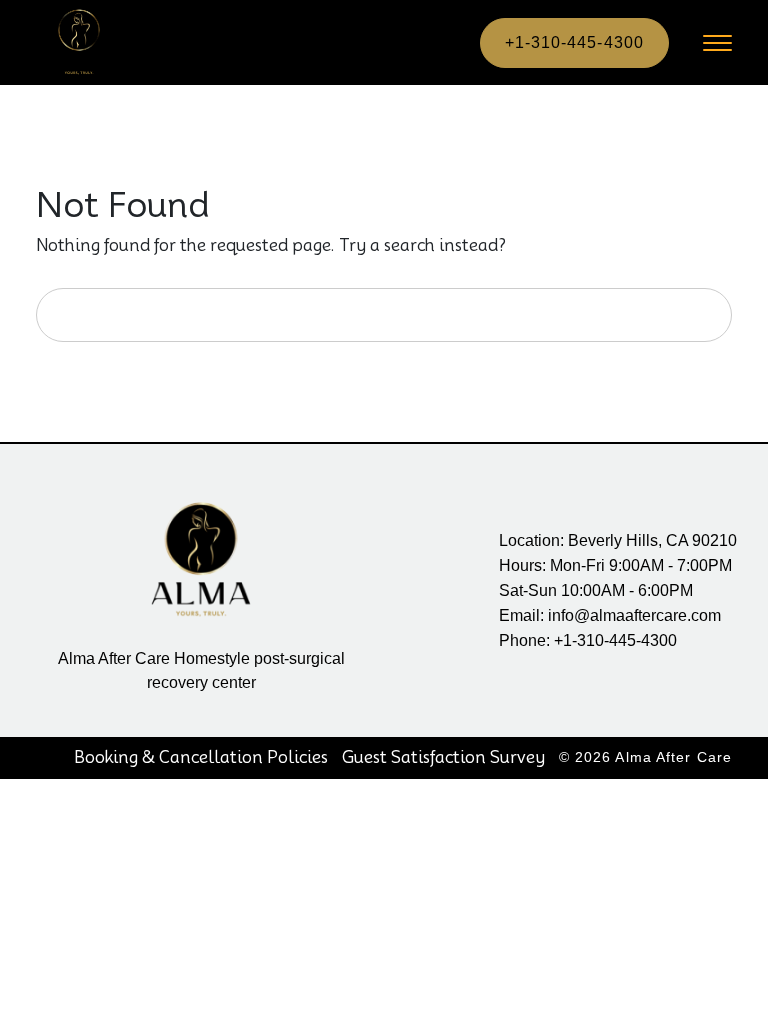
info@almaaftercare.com (634, 615)
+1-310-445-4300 (575, 42)
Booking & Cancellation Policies (201, 757)
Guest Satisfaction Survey (443, 757)
